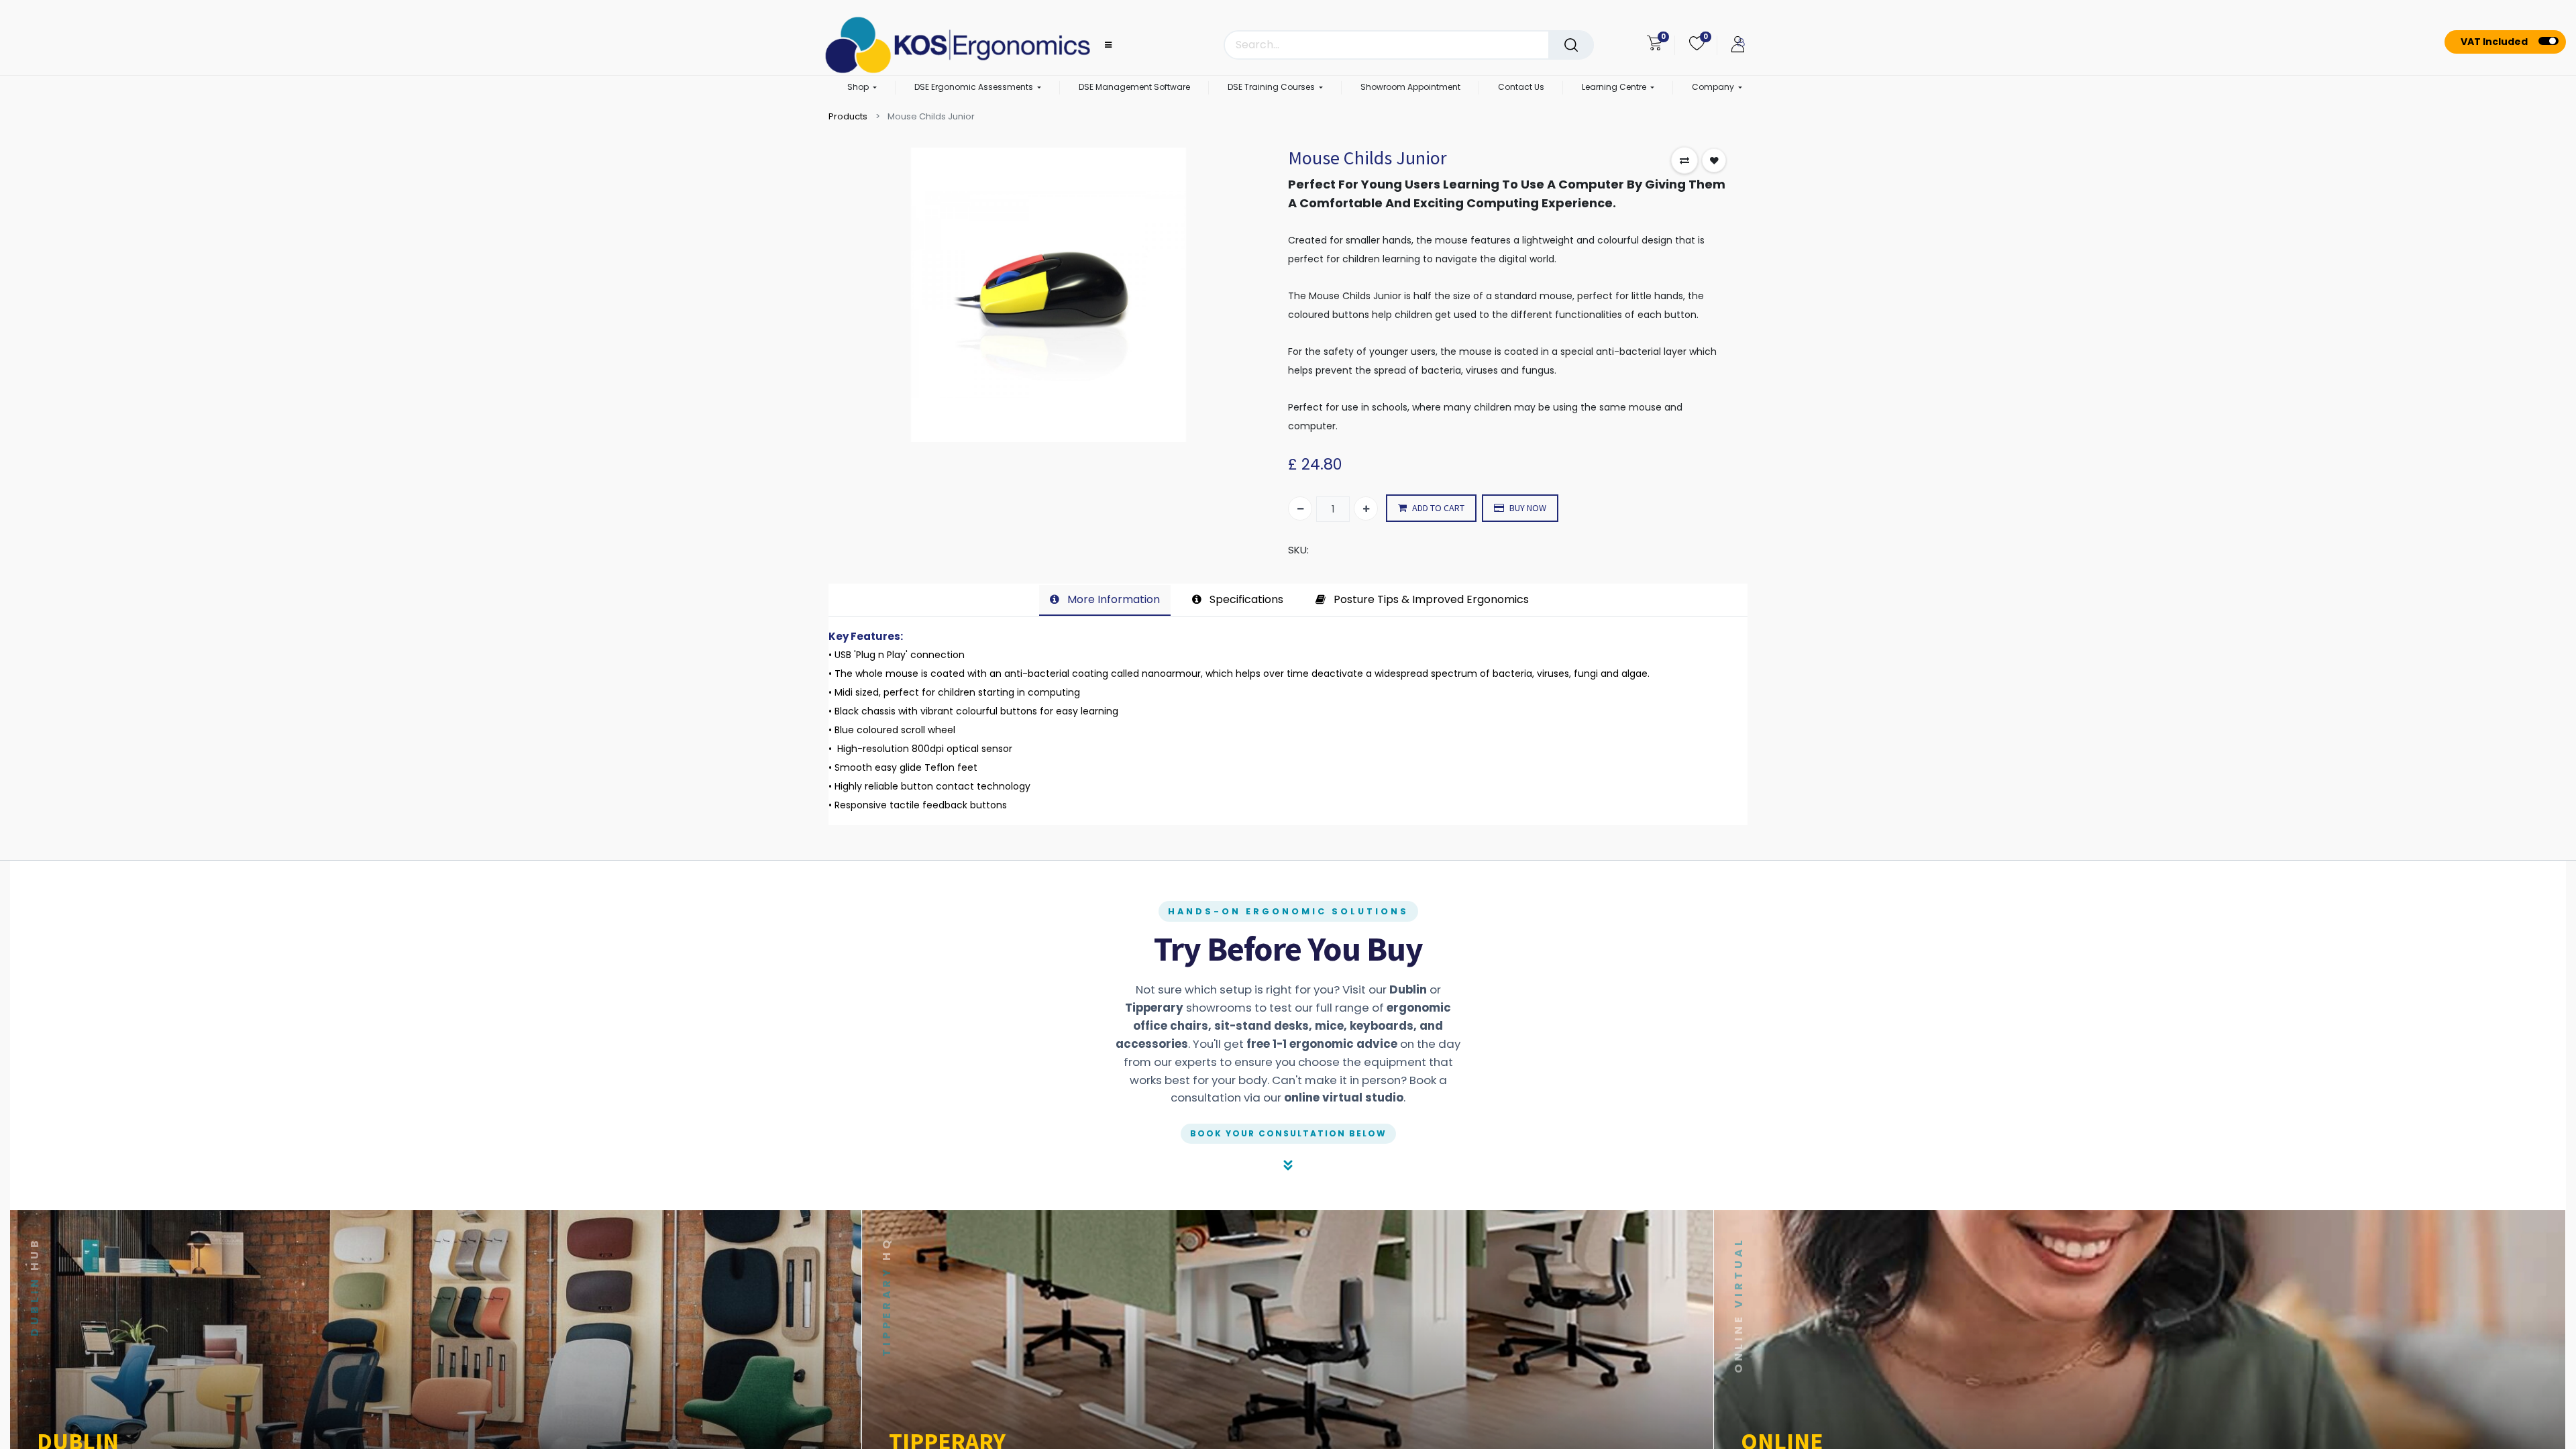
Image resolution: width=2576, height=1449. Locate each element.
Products (848, 116)
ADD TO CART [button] (1438, 508)
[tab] (1105, 600)
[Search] (1571, 45)
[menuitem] (1134, 88)
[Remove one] (1300, 508)
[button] (1684, 160)
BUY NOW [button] (1528, 508)
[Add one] (1366, 508)
